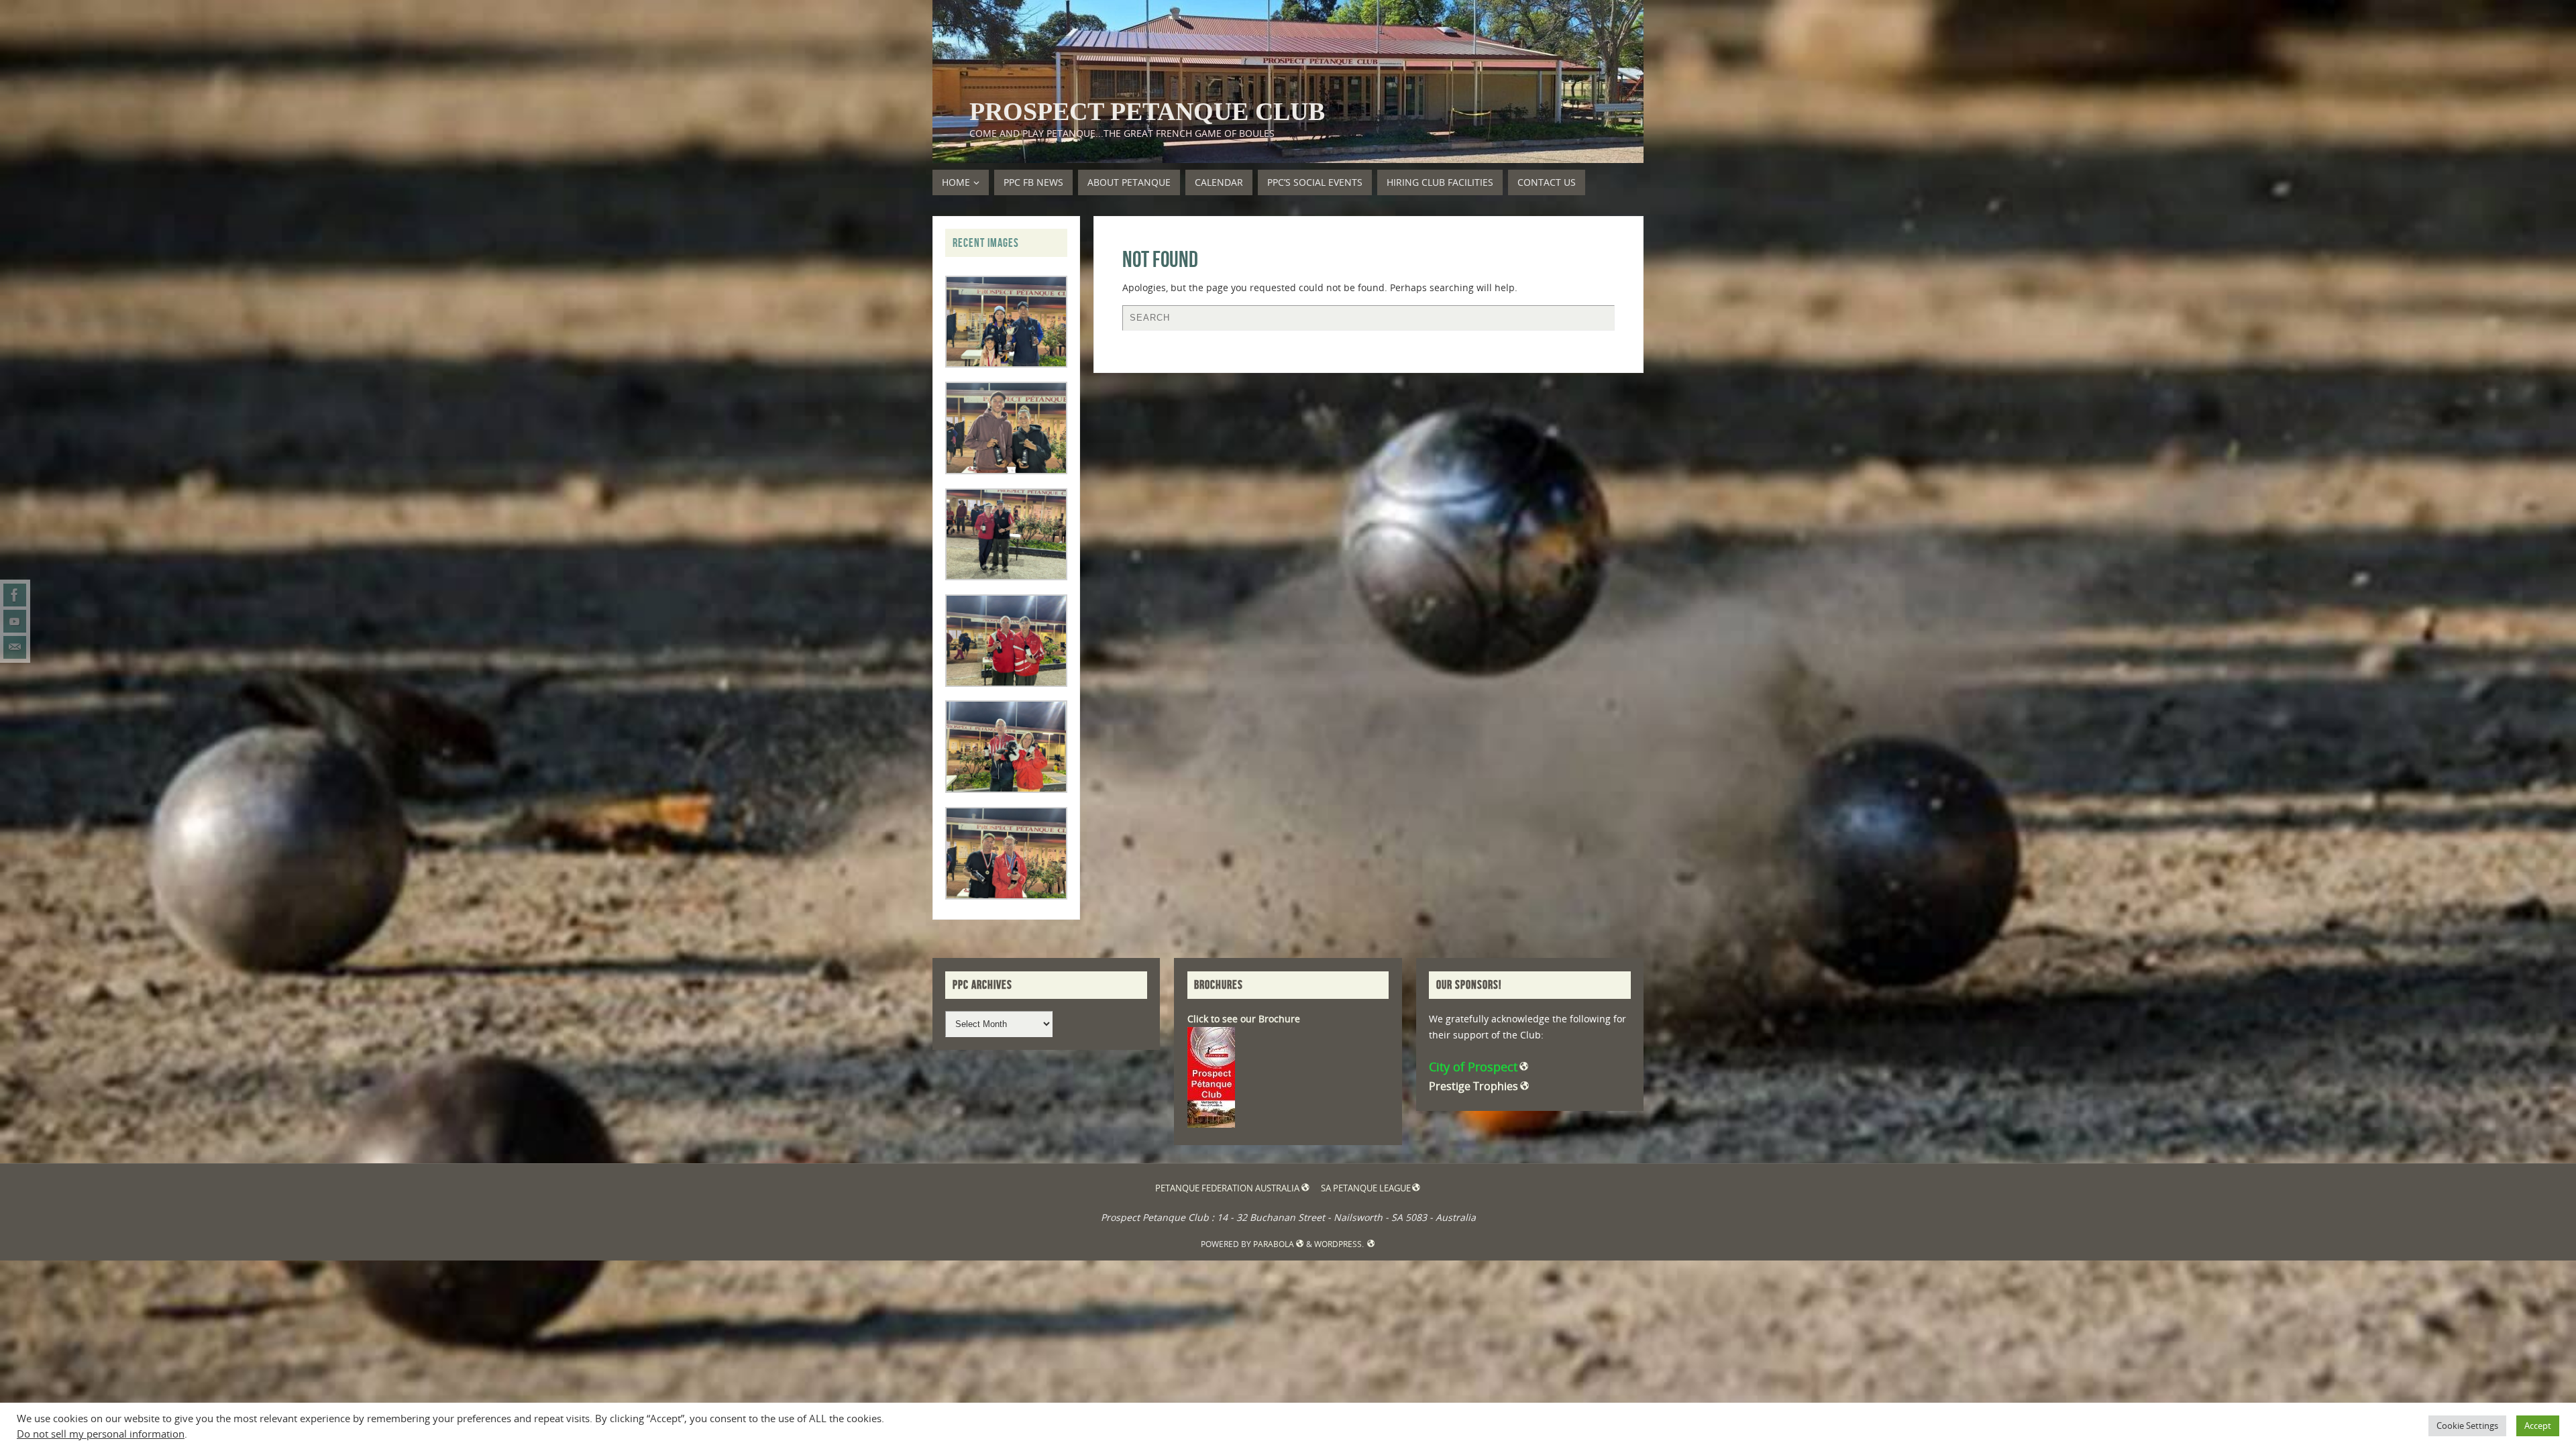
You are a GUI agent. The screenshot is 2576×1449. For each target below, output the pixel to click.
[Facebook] (15, 595)
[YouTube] (15, 621)
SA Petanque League (1366, 1188)
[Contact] (15, 647)
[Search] (1598, 321)
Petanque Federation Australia (1227, 1188)
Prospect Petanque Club (1147, 111)
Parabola (1274, 1244)
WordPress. (1340, 1244)
